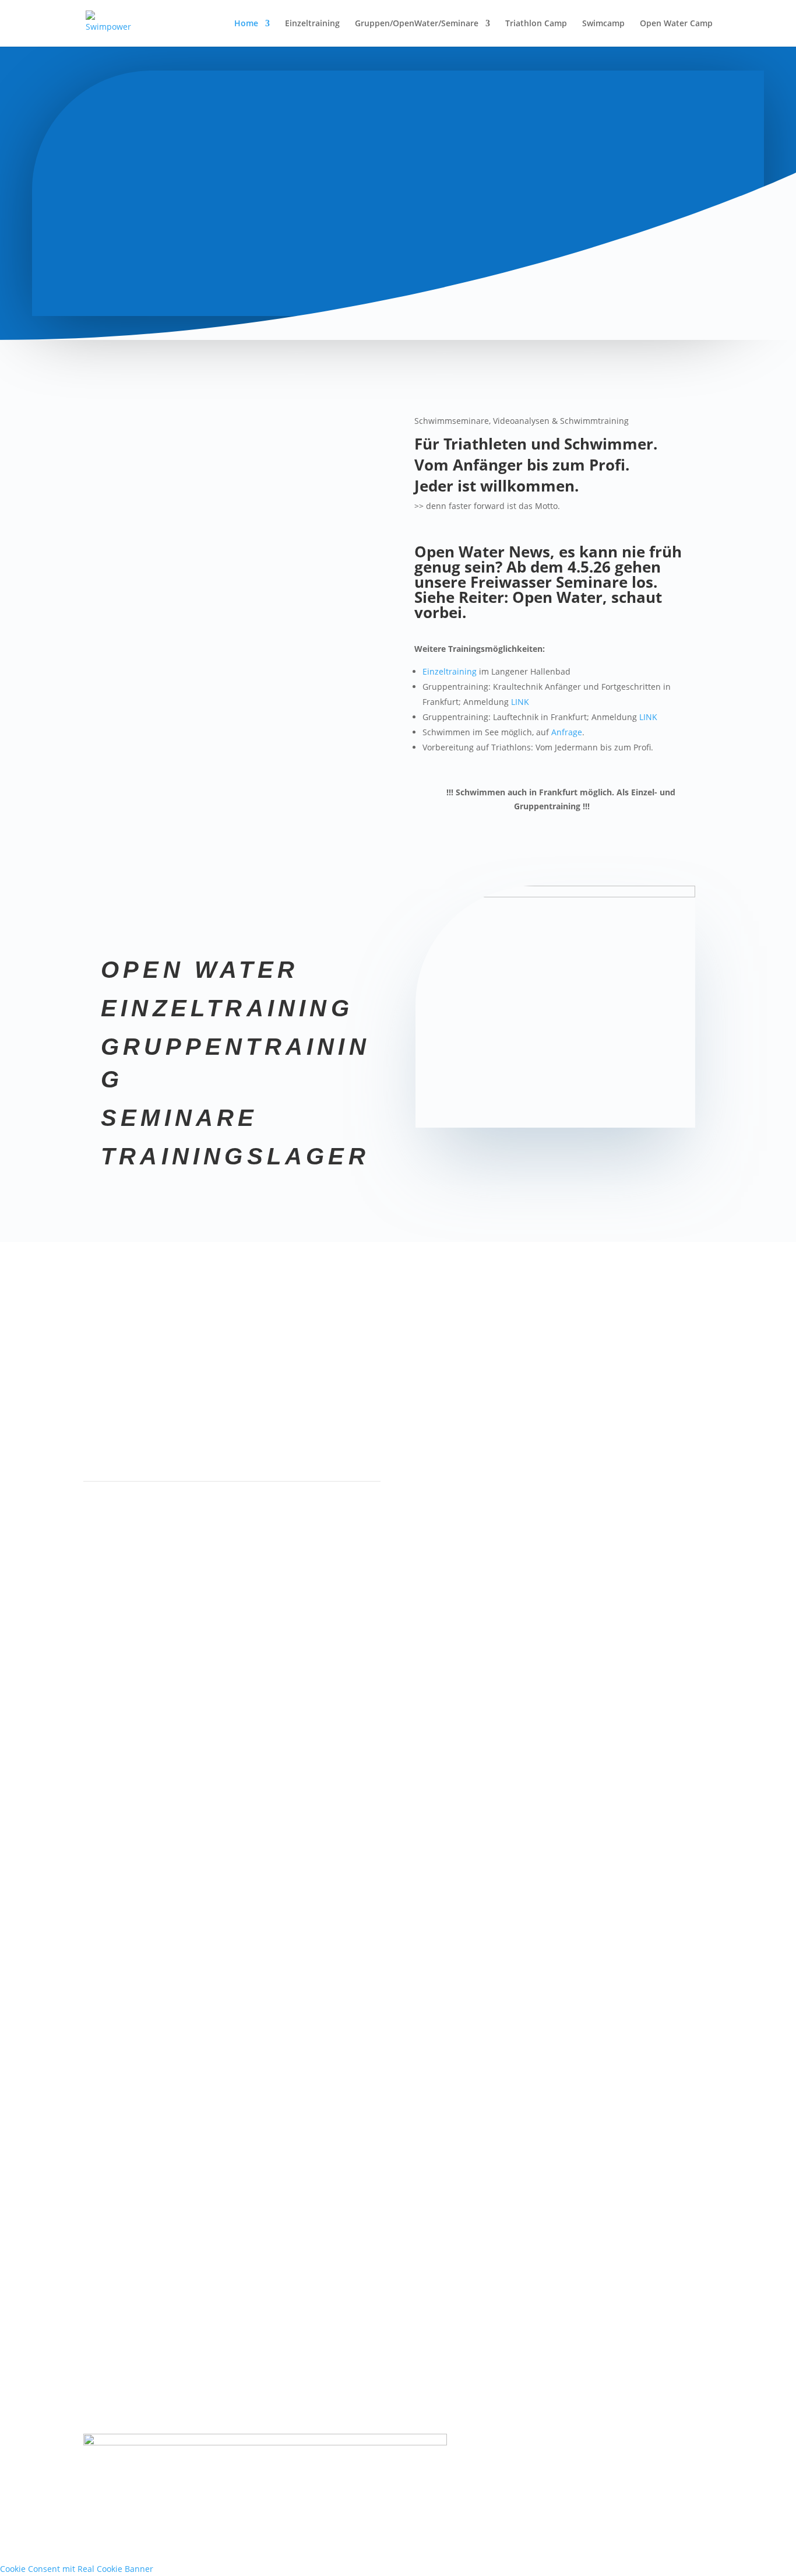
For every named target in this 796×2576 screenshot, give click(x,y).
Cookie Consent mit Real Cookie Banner (77, 2569)
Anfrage (567, 732)
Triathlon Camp (536, 24)
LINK (520, 702)
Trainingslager (235, 1156)
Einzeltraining (312, 24)
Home (246, 24)
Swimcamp (603, 24)
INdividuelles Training (619, 1350)
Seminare (179, 1118)
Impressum (597, 2440)
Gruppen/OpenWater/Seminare (417, 24)
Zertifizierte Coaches (177, 1353)
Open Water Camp (676, 24)
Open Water (200, 970)
